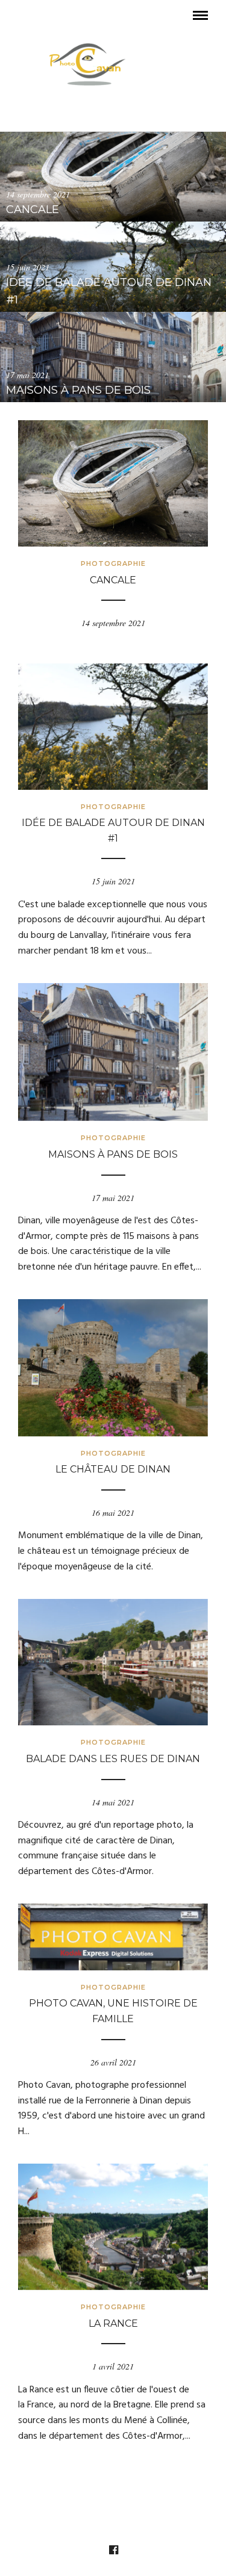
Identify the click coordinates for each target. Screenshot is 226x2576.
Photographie (113, 563)
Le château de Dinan (113, 1469)
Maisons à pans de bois (113, 1154)
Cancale (113, 580)
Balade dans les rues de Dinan (113, 1759)
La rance (113, 2323)
